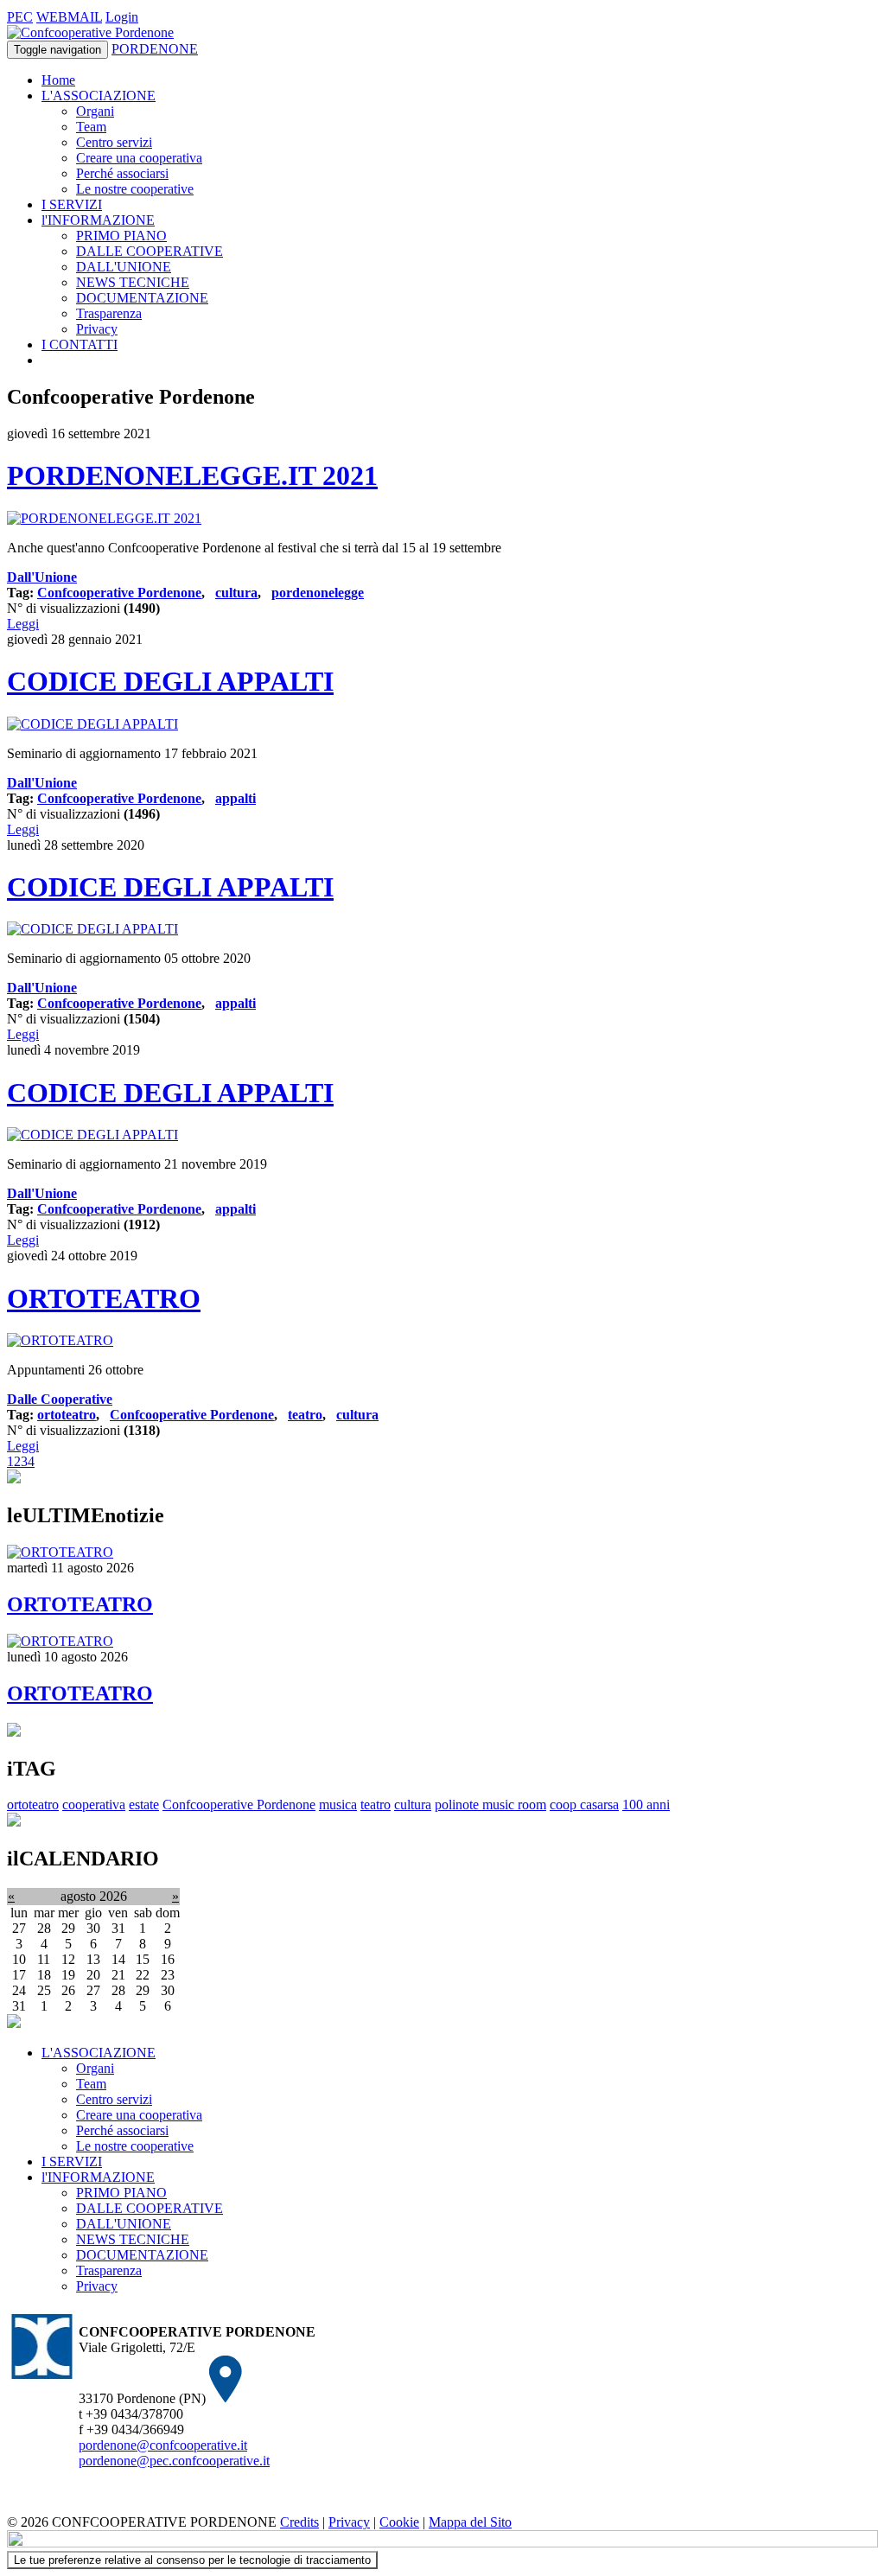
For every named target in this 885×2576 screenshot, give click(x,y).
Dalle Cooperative (60, 1399)
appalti (236, 798)
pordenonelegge (318, 593)
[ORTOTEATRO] (60, 1340)
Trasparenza (109, 313)
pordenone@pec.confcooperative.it (174, 2461)
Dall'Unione (42, 577)
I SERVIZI (72, 204)
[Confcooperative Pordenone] (90, 32)
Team (91, 127)
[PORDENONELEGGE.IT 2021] (104, 518)
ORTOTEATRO (104, 1298)
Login (122, 17)
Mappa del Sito (470, 2522)
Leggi (23, 624)
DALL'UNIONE (124, 267)
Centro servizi (114, 142)
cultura (236, 593)
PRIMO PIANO (121, 236)
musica (338, 1804)
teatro (305, 1415)
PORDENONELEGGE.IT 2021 (192, 475)
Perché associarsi (122, 173)
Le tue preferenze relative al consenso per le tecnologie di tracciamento (192, 2560)
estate (144, 1804)
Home (58, 80)
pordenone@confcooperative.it (163, 2445)
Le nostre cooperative (135, 189)
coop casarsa (584, 1804)
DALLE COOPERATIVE (150, 251)
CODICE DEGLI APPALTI (170, 681)
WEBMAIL (69, 17)
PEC (20, 17)
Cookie (399, 2522)
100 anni (646, 1804)
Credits (299, 2522)
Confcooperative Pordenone (119, 593)
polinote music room (490, 1804)
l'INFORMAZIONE (98, 220)
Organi (95, 111)
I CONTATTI (80, 344)
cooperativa (94, 1804)
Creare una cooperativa (139, 158)
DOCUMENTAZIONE (142, 298)
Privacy (97, 329)
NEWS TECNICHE (133, 282)
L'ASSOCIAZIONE (99, 96)
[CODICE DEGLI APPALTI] (92, 724)
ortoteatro (67, 1415)
